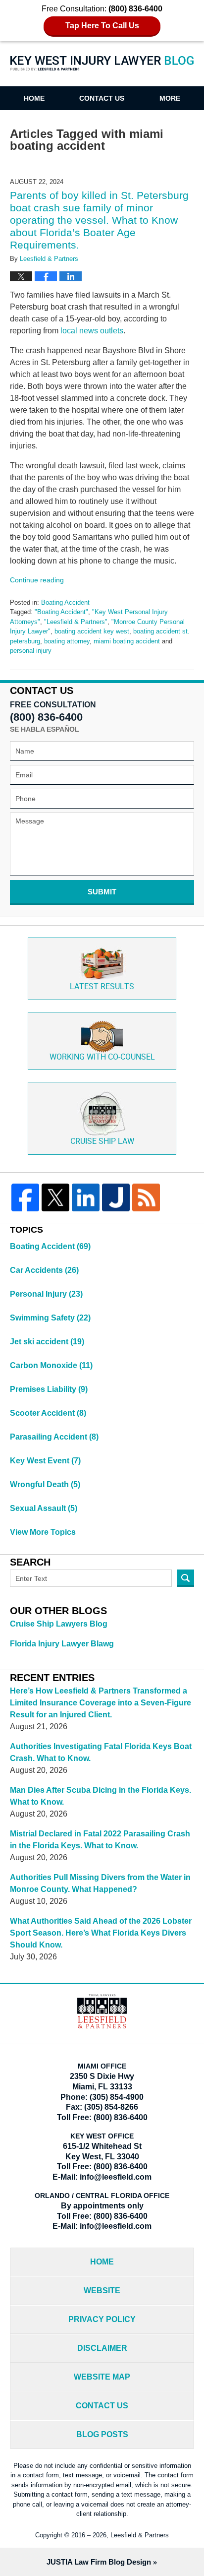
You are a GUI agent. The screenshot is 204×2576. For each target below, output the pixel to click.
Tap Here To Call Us (102, 26)
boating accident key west (92, 631)
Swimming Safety (50, 1318)
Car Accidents (44, 1270)
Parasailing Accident (54, 1437)
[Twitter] (55, 1197)
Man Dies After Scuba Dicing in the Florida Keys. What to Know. (101, 1796)
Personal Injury (46, 1294)
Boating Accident (65, 602)
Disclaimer (102, 2348)
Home (34, 98)
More (170, 98)
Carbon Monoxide (51, 1365)
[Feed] (146, 1197)
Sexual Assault (44, 1508)
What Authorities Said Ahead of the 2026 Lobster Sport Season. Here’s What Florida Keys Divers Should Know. (101, 1933)
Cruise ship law (102, 1142)
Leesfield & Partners (140, 2535)
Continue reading (37, 580)
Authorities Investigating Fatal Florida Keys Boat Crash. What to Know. (101, 1752)
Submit (102, 892)
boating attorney (67, 641)
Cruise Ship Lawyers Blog (59, 1624)
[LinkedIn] (86, 1197)
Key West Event (45, 1461)
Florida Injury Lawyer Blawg (62, 1644)
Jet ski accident (47, 1342)
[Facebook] (25, 1197)
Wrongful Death (45, 1484)
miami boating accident (127, 641)
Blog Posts (102, 2434)
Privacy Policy (102, 2319)
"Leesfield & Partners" (76, 622)
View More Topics (43, 1532)
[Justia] (116, 1197)
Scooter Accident (48, 1413)
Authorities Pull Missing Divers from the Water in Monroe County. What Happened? (100, 1883)
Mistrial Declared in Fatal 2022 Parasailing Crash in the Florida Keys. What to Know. (100, 1840)
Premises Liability (49, 1389)
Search (185, 1578)
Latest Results (102, 987)
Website (102, 2291)
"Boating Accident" (61, 612)
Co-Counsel (102, 1057)
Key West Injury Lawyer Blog (102, 70)
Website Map (102, 2377)
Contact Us (102, 98)
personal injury (31, 651)
